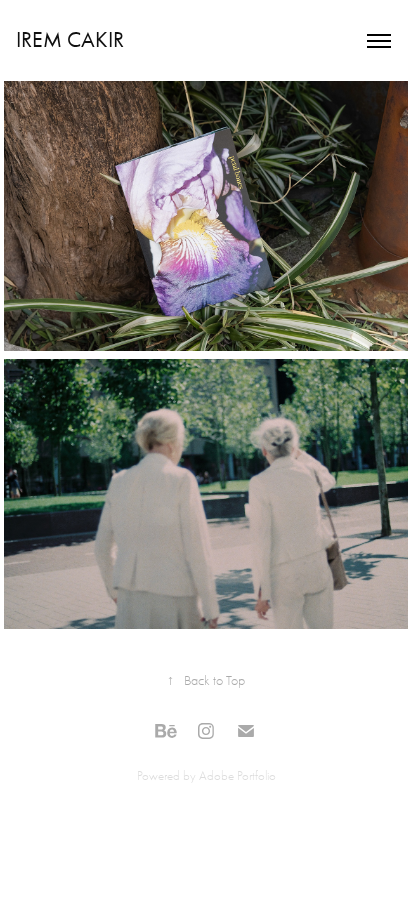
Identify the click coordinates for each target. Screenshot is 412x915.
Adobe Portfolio (237, 775)
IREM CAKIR (70, 40)
